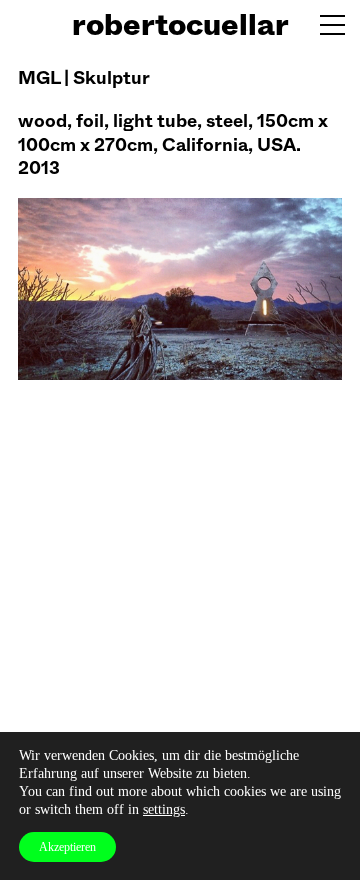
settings (164, 809)
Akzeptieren (67, 847)
